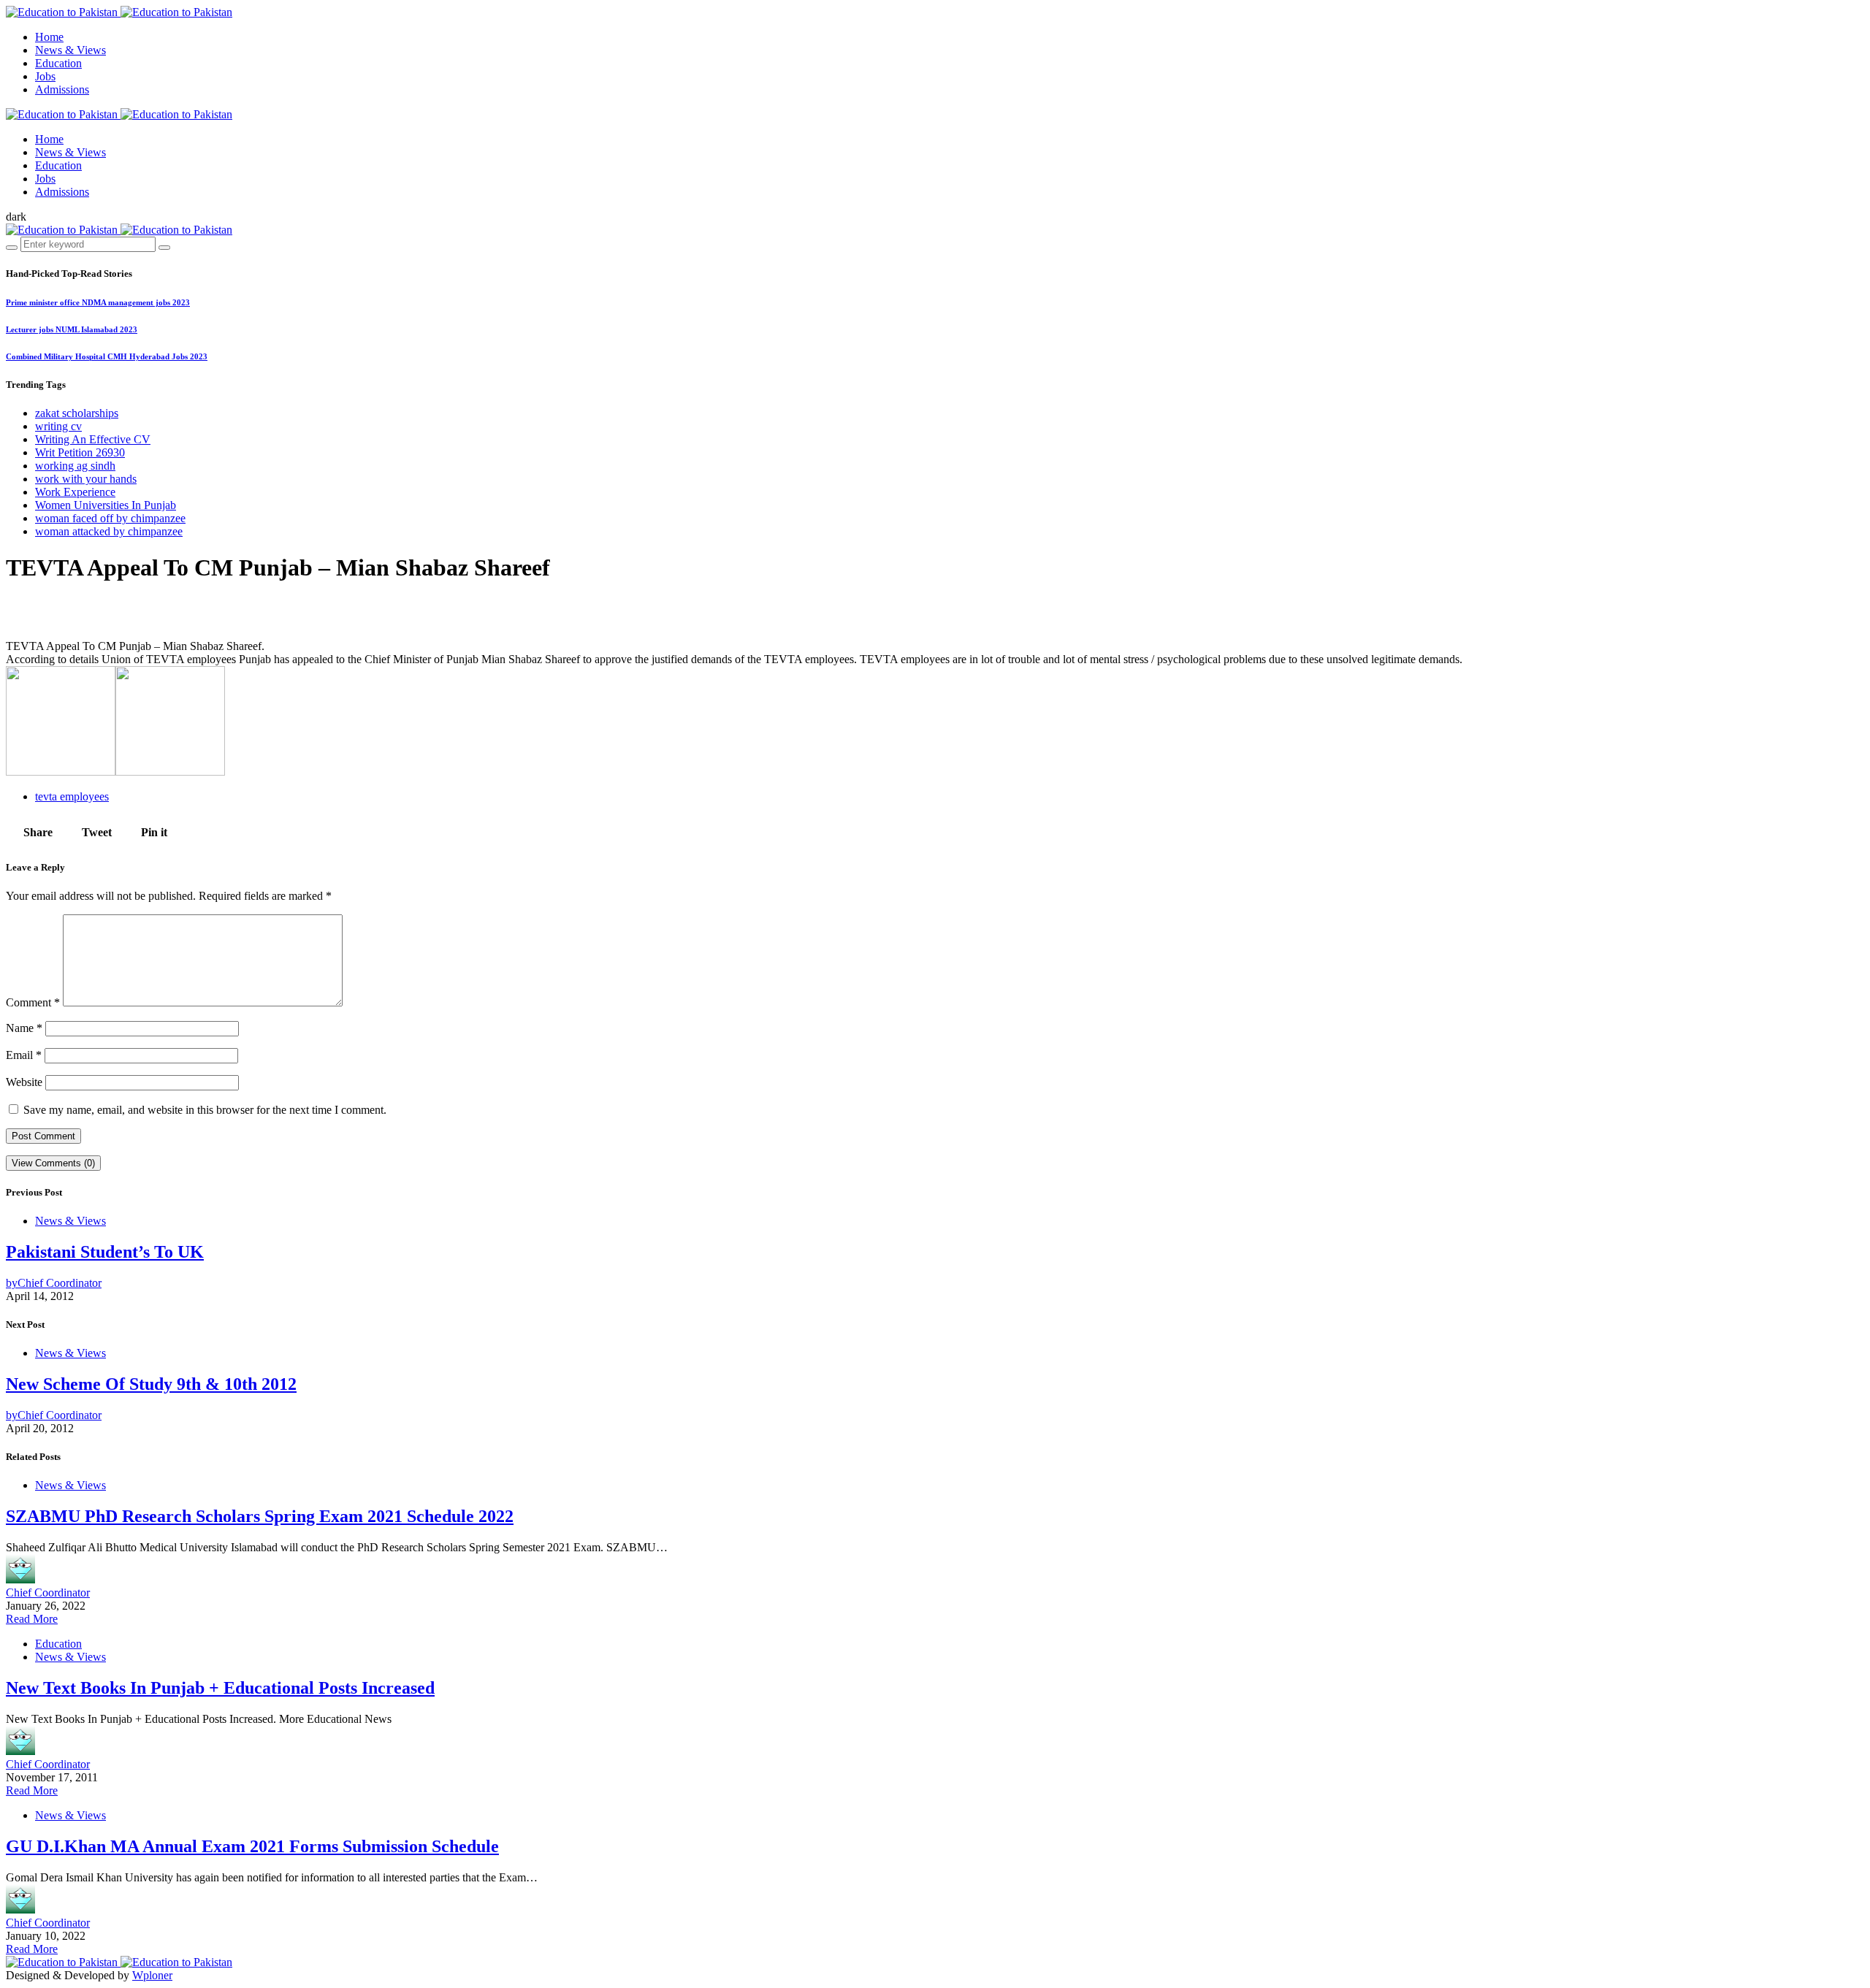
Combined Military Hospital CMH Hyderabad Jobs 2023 (107, 356)
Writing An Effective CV (93, 439)
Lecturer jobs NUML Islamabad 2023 (72, 329)
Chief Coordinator (48, 1593)
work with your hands (86, 479)
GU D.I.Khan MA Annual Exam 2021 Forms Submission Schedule (252, 1846)
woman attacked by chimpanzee (109, 531)
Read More (32, 1619)
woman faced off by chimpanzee (110, 518)
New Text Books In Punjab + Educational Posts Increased (220, 1688)
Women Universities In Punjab (106, 505)
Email (24, 1055)
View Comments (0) (53, 1163)
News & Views (70, 50)
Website (24, 1082)
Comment (33, 1002)
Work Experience (75, 492)
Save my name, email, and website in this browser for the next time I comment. (205, 1110)
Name (24, 1028)
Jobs (45, 76)
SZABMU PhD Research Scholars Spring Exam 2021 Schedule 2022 (260, 1516)
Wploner (152, 1975)
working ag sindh (75, 466)
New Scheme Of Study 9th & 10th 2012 (151, 1384)
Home (49, 37)
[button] (16, 217)
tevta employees (72, 796)
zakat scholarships (77, 413)
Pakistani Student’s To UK (105, 1252)
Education (58, 63)
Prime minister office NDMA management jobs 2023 (98, 302)
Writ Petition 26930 (80, 452)
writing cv (58, 426)
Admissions (62, 89)
